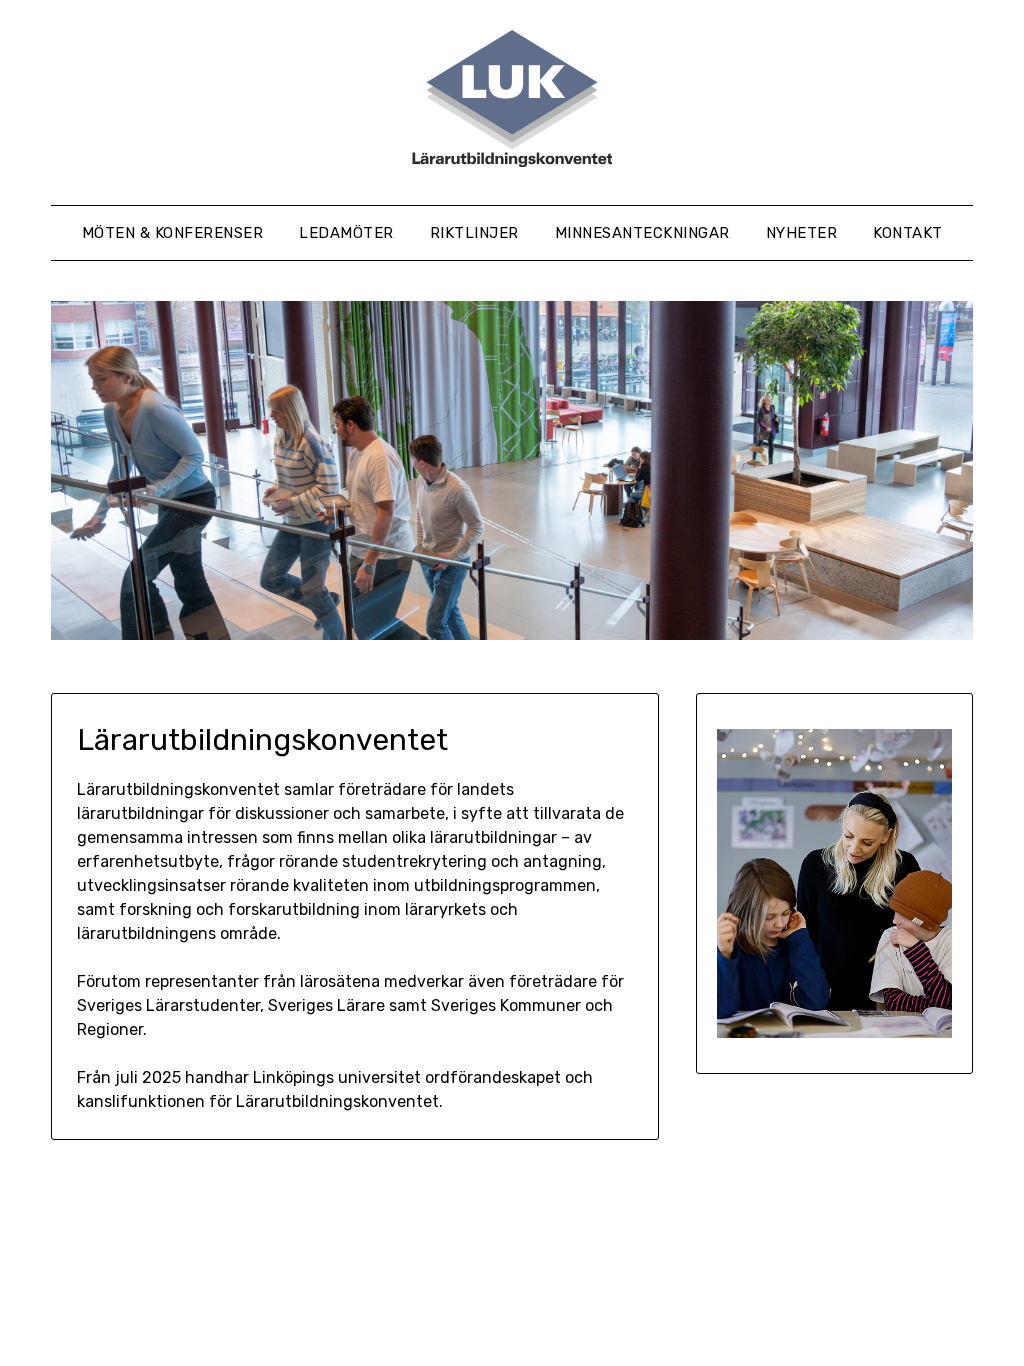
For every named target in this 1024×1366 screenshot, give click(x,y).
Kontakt (908, 233)
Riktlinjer (474, 233)
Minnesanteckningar (642, 233)
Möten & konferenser (173, 233)
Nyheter (802, 233)
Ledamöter (346, 233)
